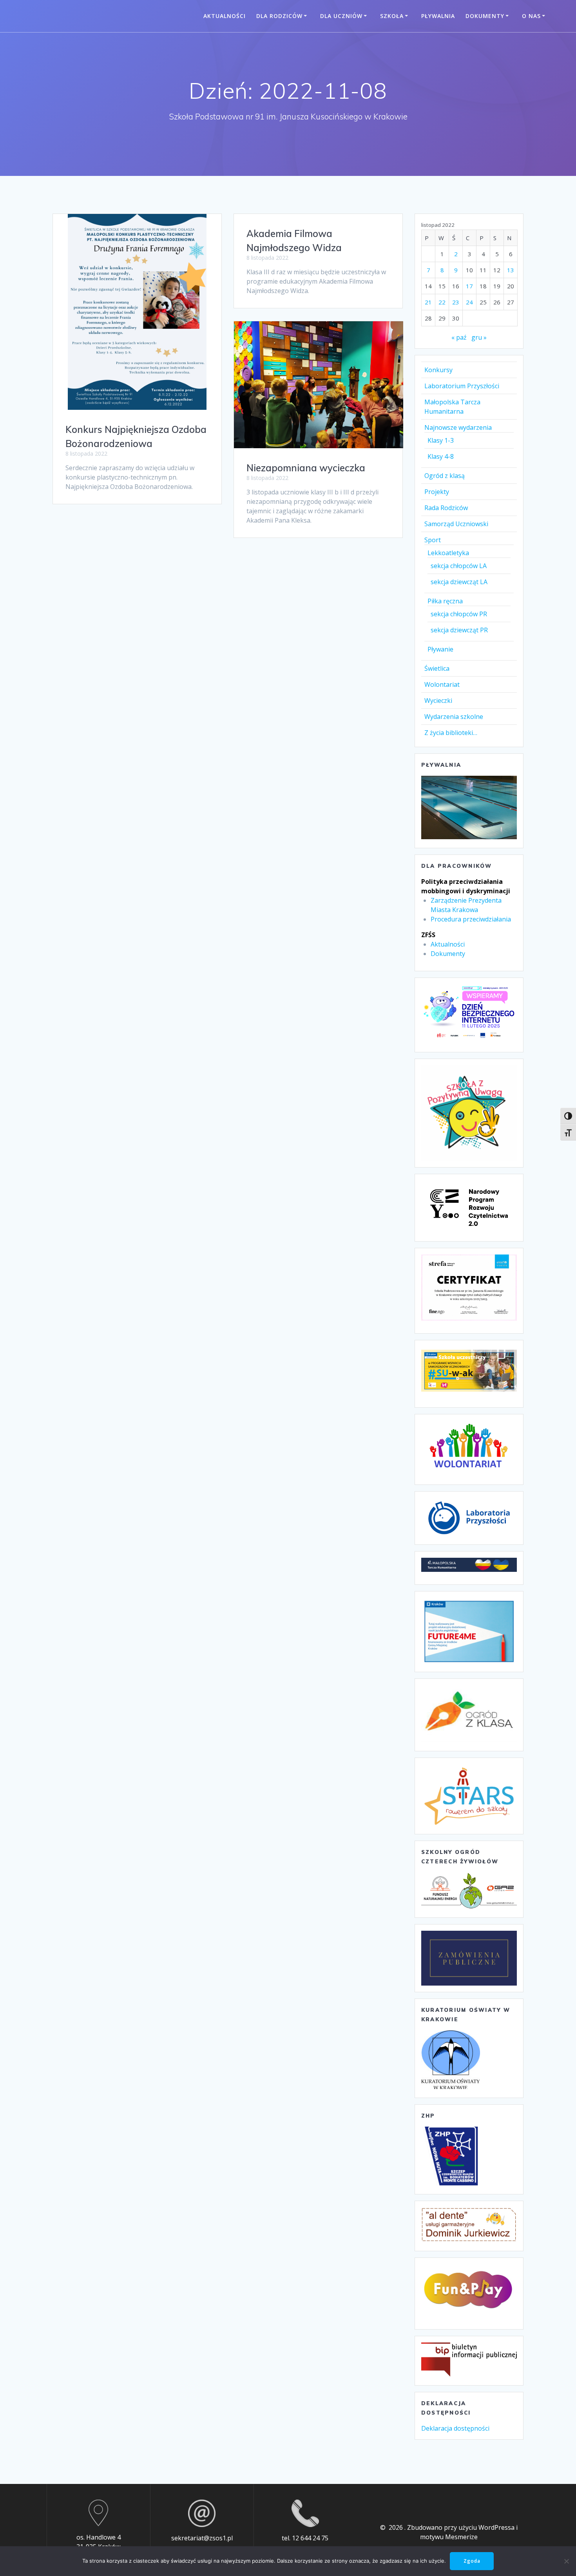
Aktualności (225, 16)
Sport (433, 540)
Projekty (437, 492)
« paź (459, 337)
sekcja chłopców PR (459, 614)
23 (456, 302)
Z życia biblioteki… (451, 733)
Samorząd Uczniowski (456, 524)
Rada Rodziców (446, 508)
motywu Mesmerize (449, 2537)
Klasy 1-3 (441, 440)
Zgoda (472, 2561)
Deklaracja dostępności (455, 2428)
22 (442, 302)
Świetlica (437, 668)
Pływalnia (438, 16)
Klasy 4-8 (441, 456)
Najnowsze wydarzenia (458, 427)
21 (428, 302)
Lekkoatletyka (448, 553)
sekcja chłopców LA (459, 566)
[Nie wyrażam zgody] (566, 2561)
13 (511, 270)
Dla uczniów (341, 16)
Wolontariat (442, 684)
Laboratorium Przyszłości (462, 386)
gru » (479, 337)
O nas (531, 16)
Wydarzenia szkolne (454, 717)
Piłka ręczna (445, 601)
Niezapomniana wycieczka (306, 468)
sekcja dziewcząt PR (459, 630)
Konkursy (438, 370)
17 (469, 286)
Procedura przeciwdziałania (471, 919)
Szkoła (392, 16)
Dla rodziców (279, 16)
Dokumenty (485, 16)
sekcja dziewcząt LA (459, 582)
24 (469, 302)
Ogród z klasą (445, 476)
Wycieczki (438, 701)
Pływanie (440, 649)
